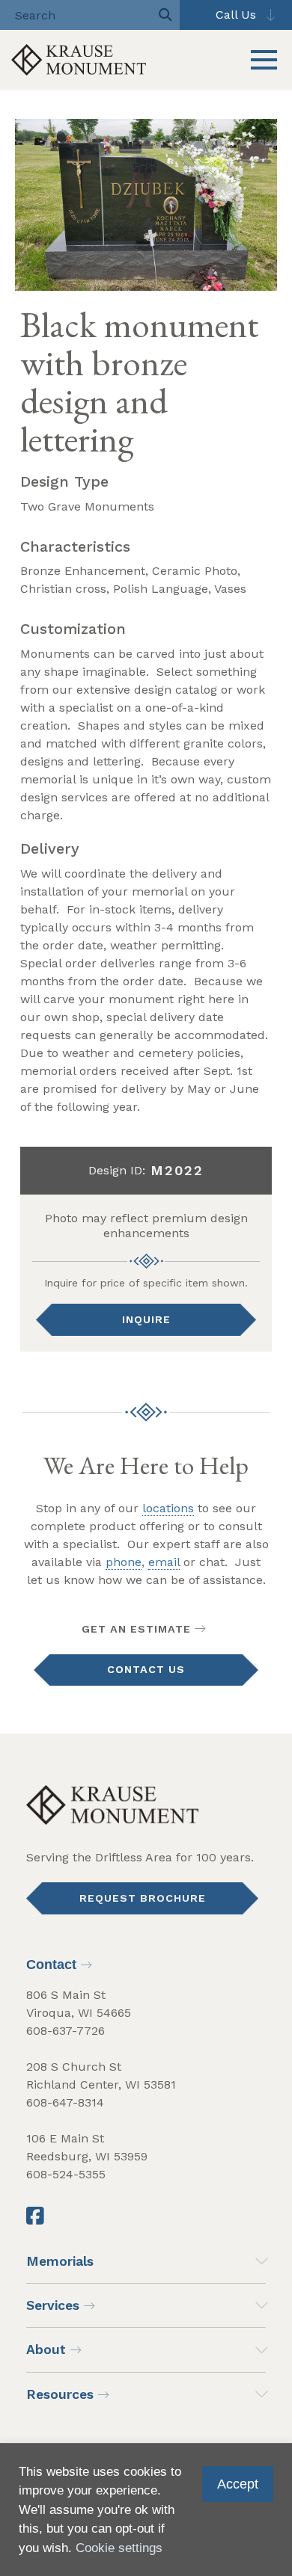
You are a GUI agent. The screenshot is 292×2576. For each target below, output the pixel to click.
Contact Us (146, 1669)
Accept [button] (238, 2484)
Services (53, 2305)
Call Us (236, 15)
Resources (60, 2394)
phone (124, 1562)
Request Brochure (143, 1898)
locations (168, 1508)
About (46, 2349)
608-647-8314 (65, 2102)
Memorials (60, 2261)
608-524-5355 (66, 2174)
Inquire (146, 1319)
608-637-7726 (66, 2031)
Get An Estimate (136, 1629)
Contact (51, 1965)
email (164, 1562)
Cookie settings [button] (119, 2548)
